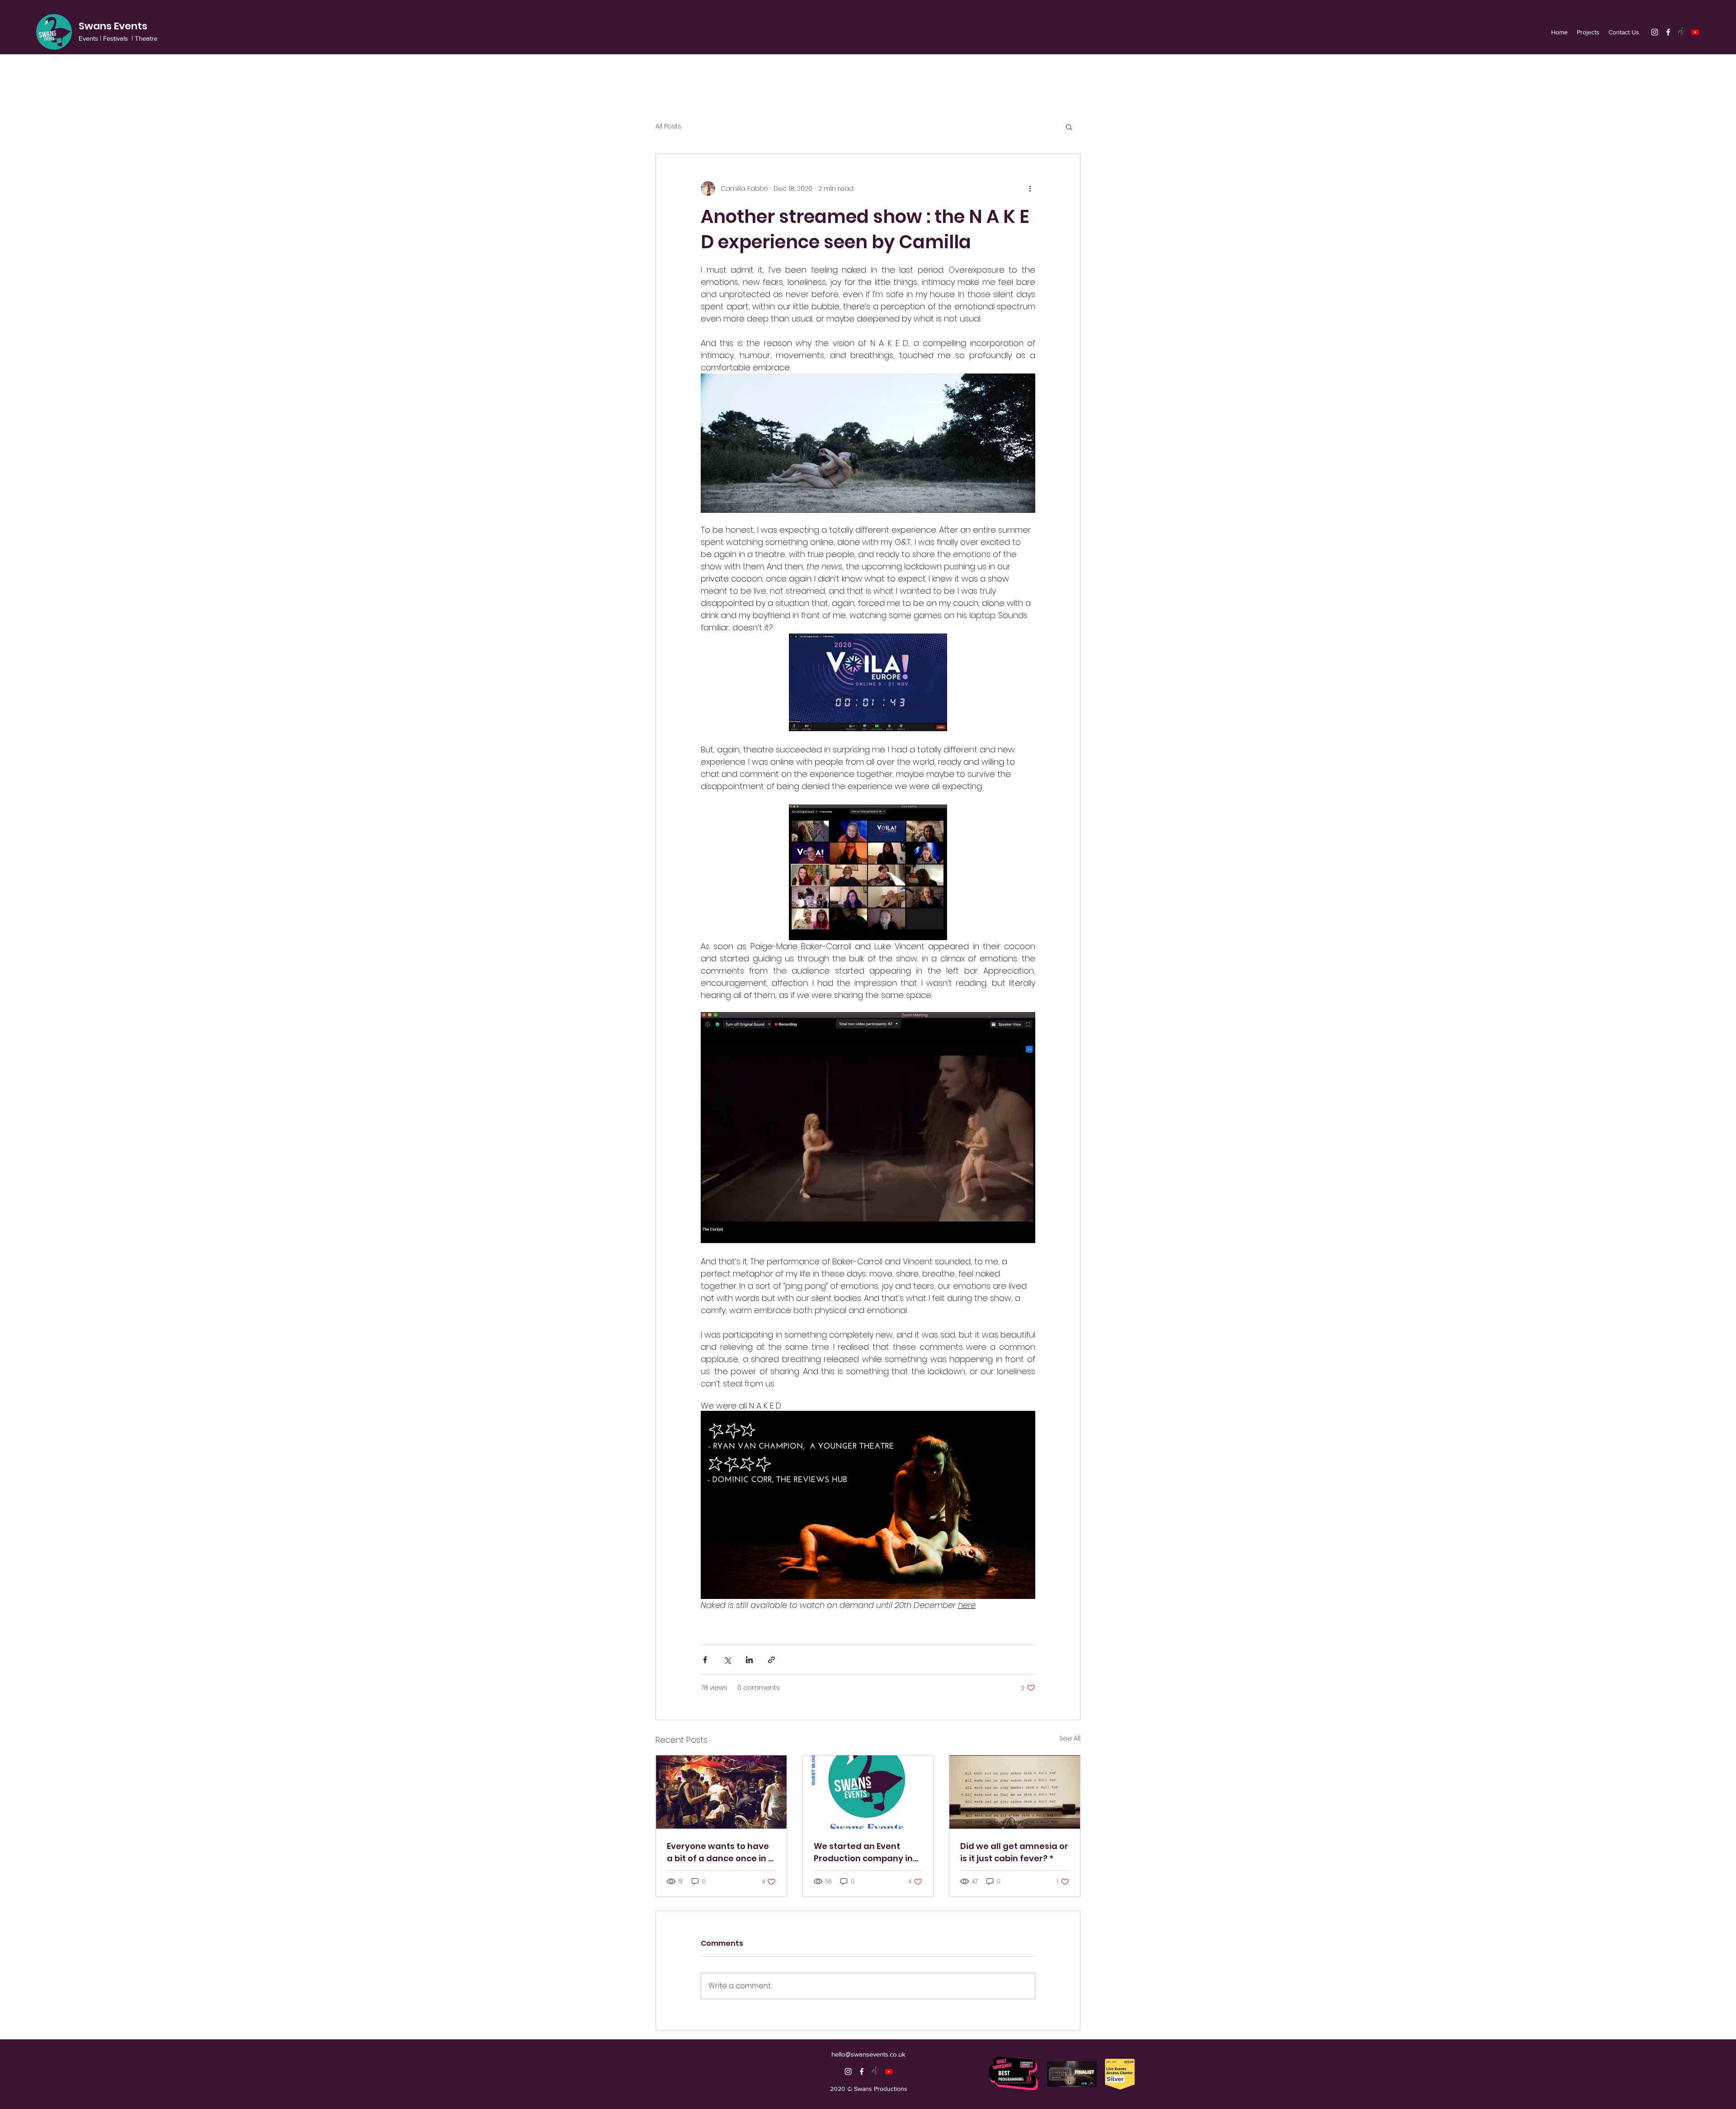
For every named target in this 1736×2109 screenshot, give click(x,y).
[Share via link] (771, 1660)
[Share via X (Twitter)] (727, 1660)
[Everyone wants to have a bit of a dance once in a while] (721, 1792)
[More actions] (1030, 189)
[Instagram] (1655, 32)
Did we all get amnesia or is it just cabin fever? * (1014, 1852)
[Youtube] (1695, 32)
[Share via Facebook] (705, 1660)
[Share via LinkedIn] (749, 1660)
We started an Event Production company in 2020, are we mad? (863, 1852)
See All (1070, 1738)
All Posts (668, 126)
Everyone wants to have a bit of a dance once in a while (720, 1852)
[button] (1069, 127)
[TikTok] (1682, 32)
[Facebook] (1668, 32)
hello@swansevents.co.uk (868, 2054)
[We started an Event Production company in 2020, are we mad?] (868, 1792)
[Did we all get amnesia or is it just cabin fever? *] (1015, 1792)
